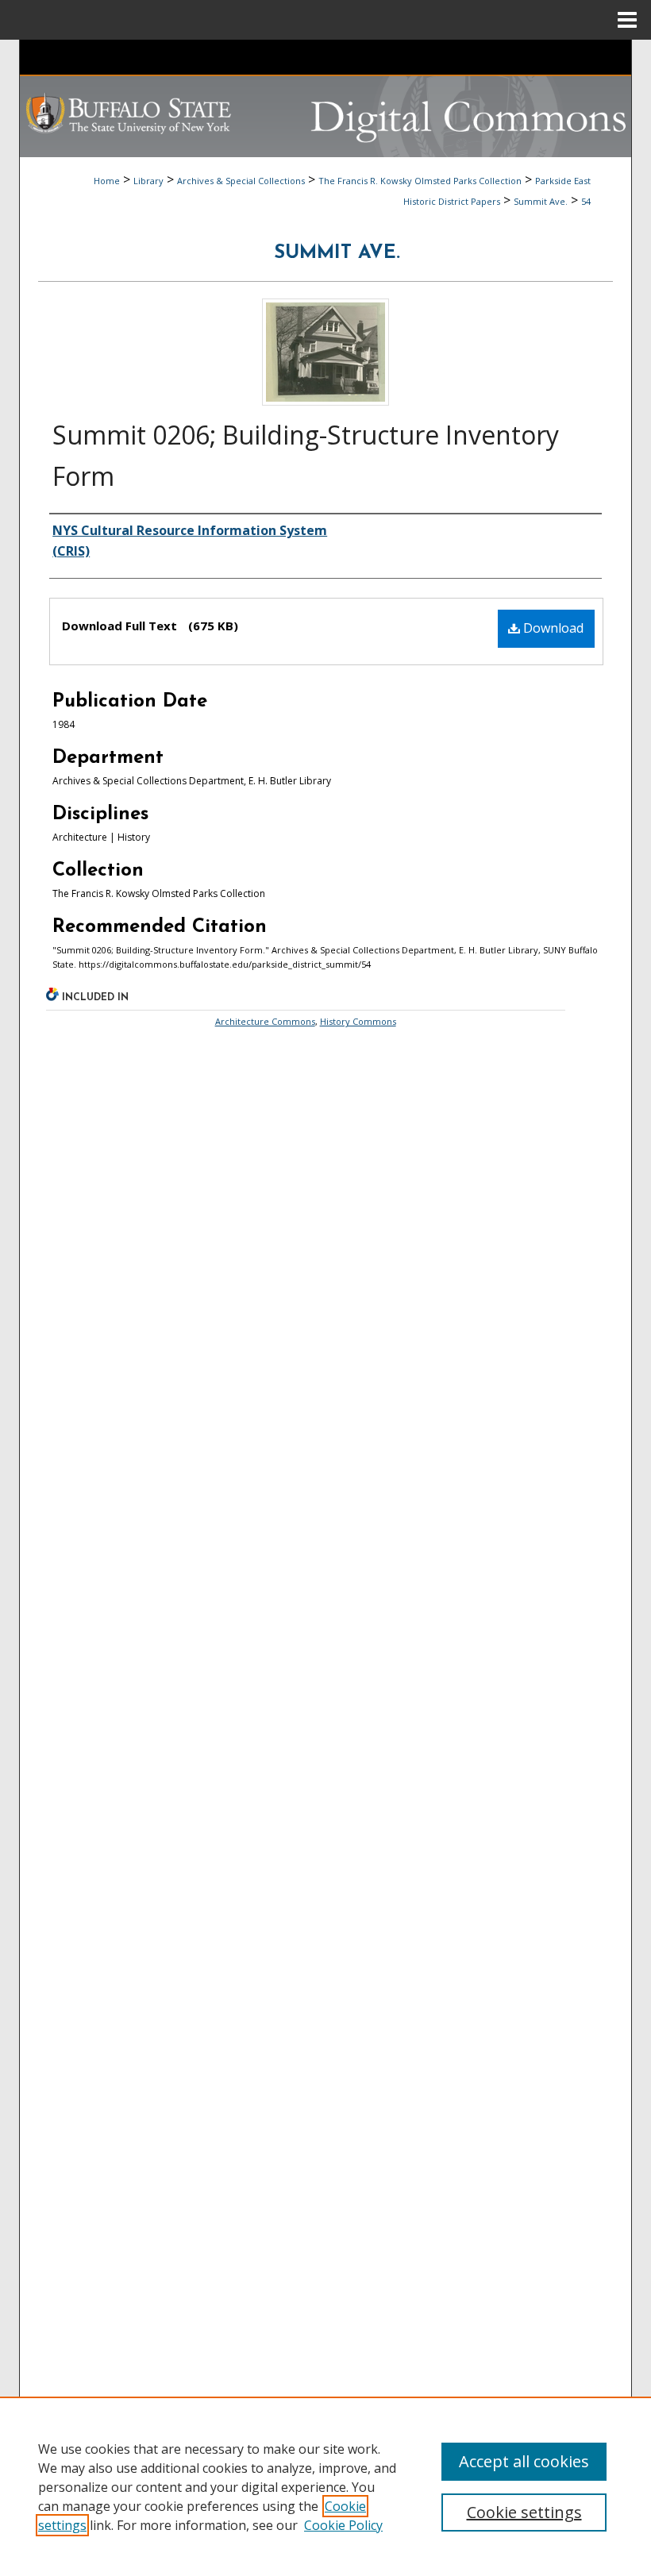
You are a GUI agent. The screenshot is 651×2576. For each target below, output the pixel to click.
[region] (325, 2486)
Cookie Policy (343, 2525)
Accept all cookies (524, 2461)
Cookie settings (524, 2512)
